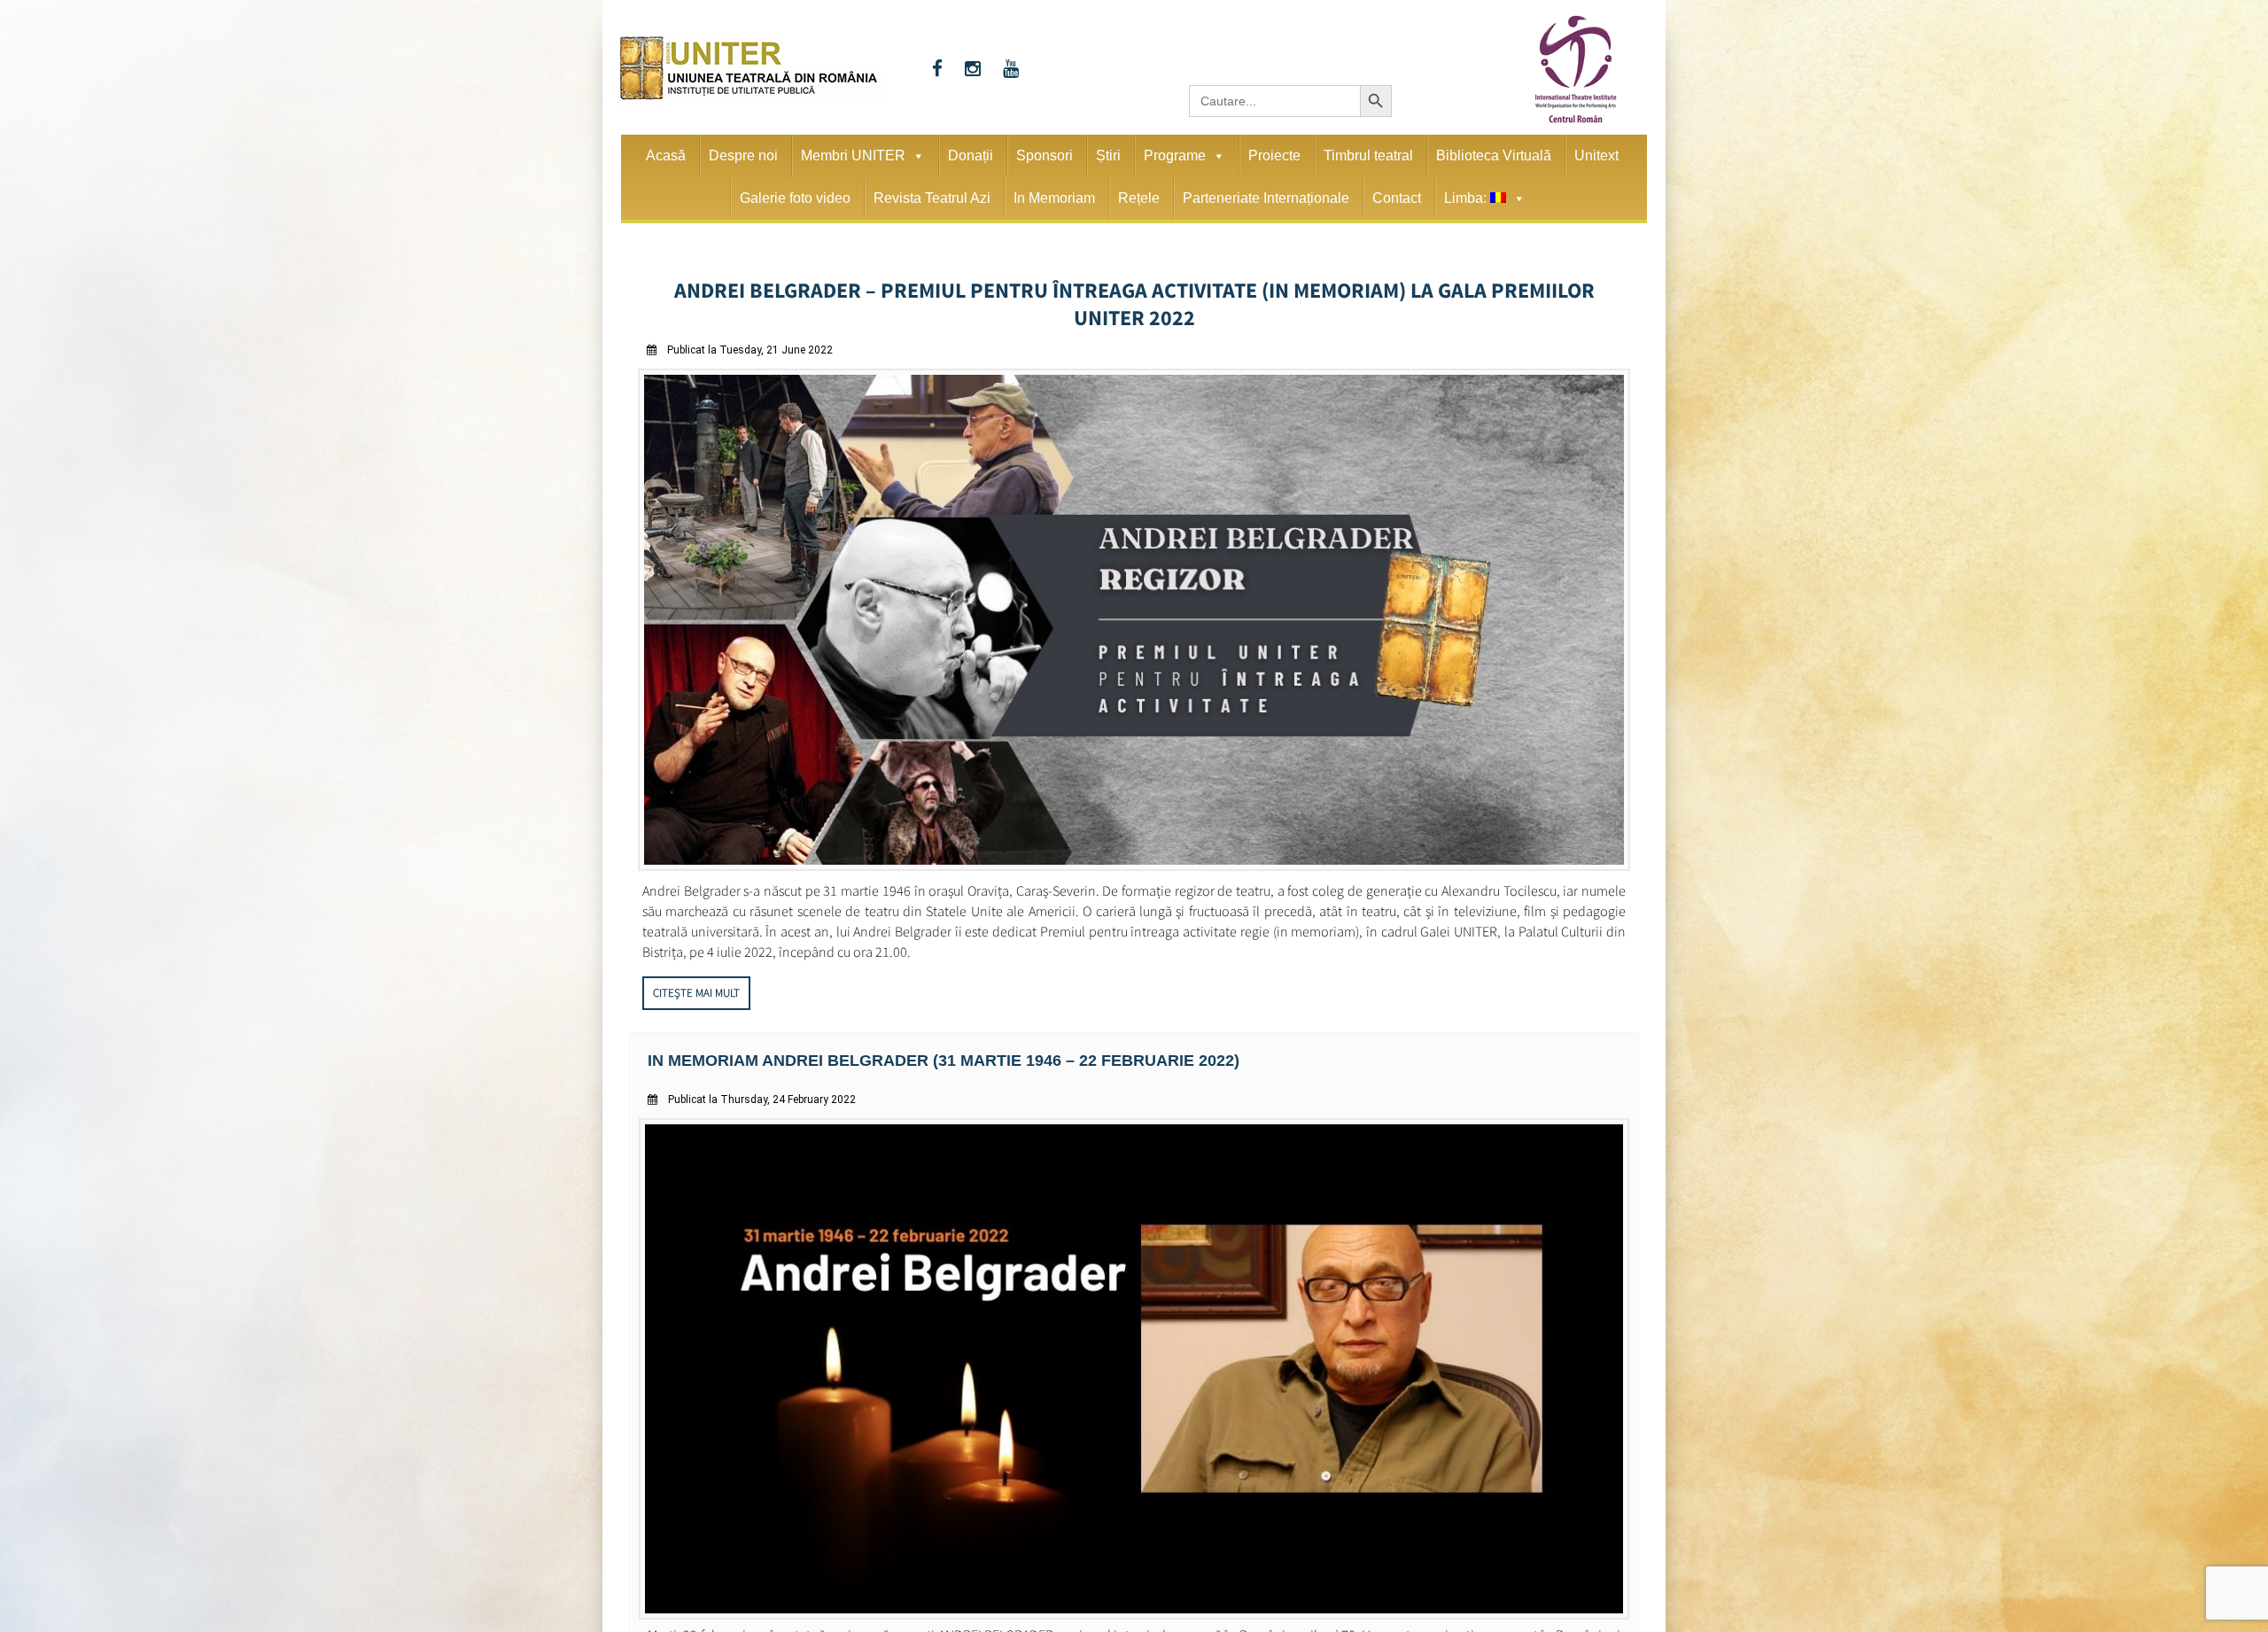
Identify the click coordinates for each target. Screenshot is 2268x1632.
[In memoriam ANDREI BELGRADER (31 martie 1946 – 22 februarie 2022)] (1134, 1579)
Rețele (1139, 198)
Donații (971, 155)
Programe (1175, 155)
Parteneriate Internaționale (1266, 198)
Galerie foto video (795, 198)
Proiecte (1274, 155)
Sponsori (1045, 155)
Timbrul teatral (1368, 155)
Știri (1108, 155)
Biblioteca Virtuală (1494, 155)
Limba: (1467, 198)
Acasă (666, 155)
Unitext (1596, 155)
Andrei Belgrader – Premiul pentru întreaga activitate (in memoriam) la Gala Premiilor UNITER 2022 (1134, 287)
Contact (1397, 198)
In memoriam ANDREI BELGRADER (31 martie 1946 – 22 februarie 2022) (912, 1026)
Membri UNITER (853, 155)
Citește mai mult (696, 960)
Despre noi (743, 155)
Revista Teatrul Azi (932, 198)
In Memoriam (1054, 198)
